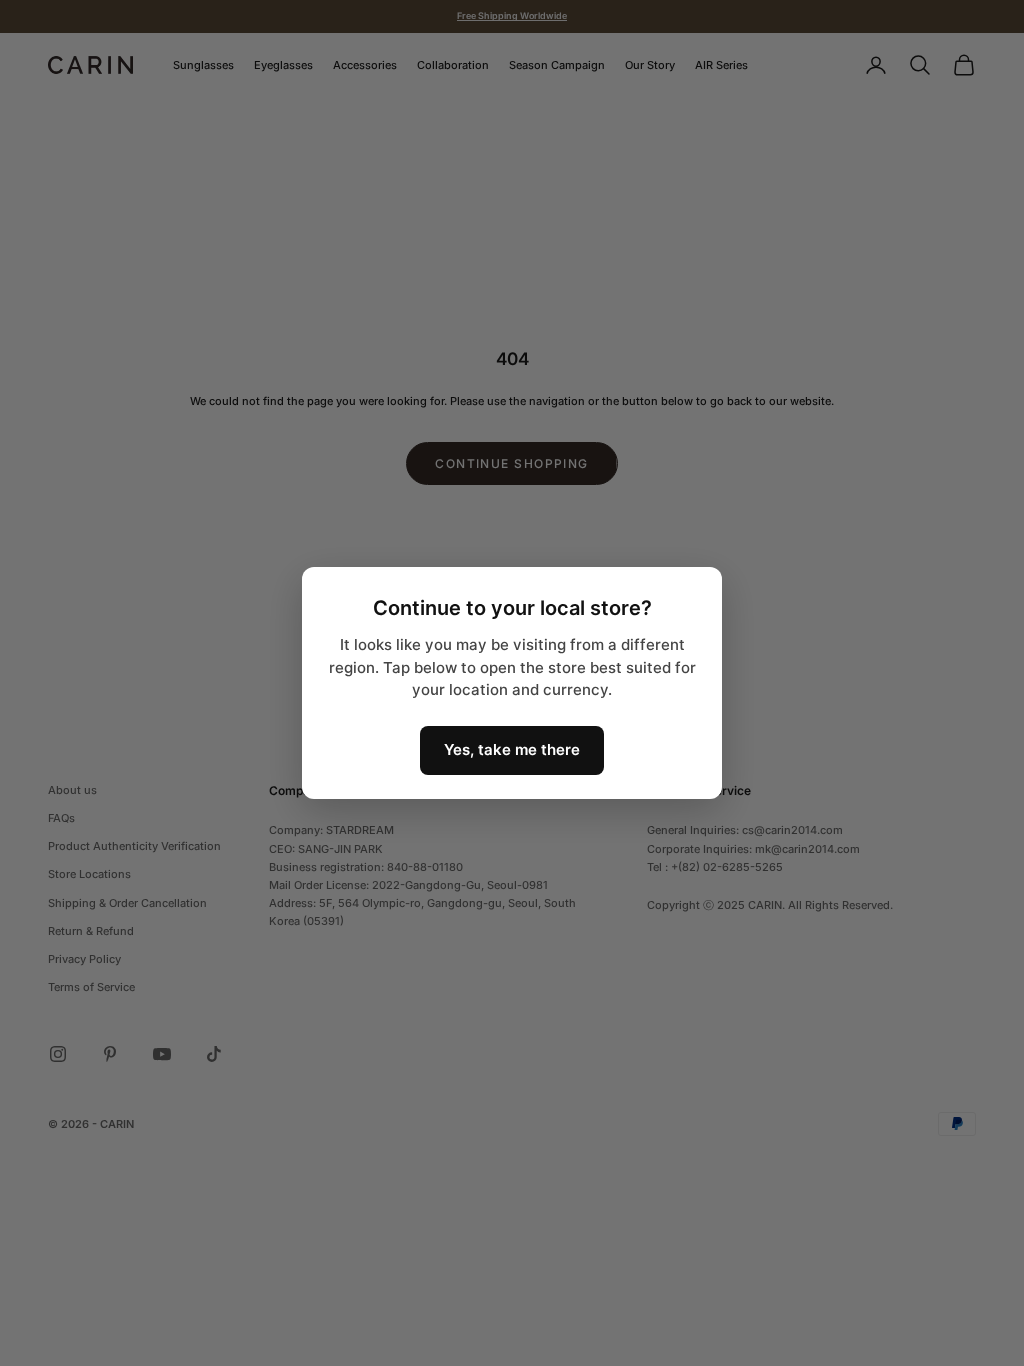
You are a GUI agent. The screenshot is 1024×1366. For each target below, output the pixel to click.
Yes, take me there (512, 749)
